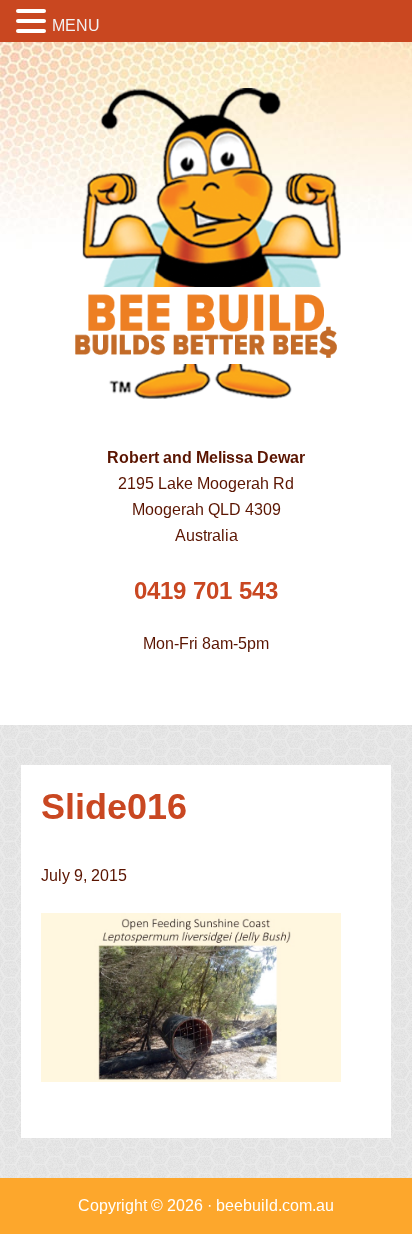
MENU (76, 25)
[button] (34, 23)
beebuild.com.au (275, 1205)
